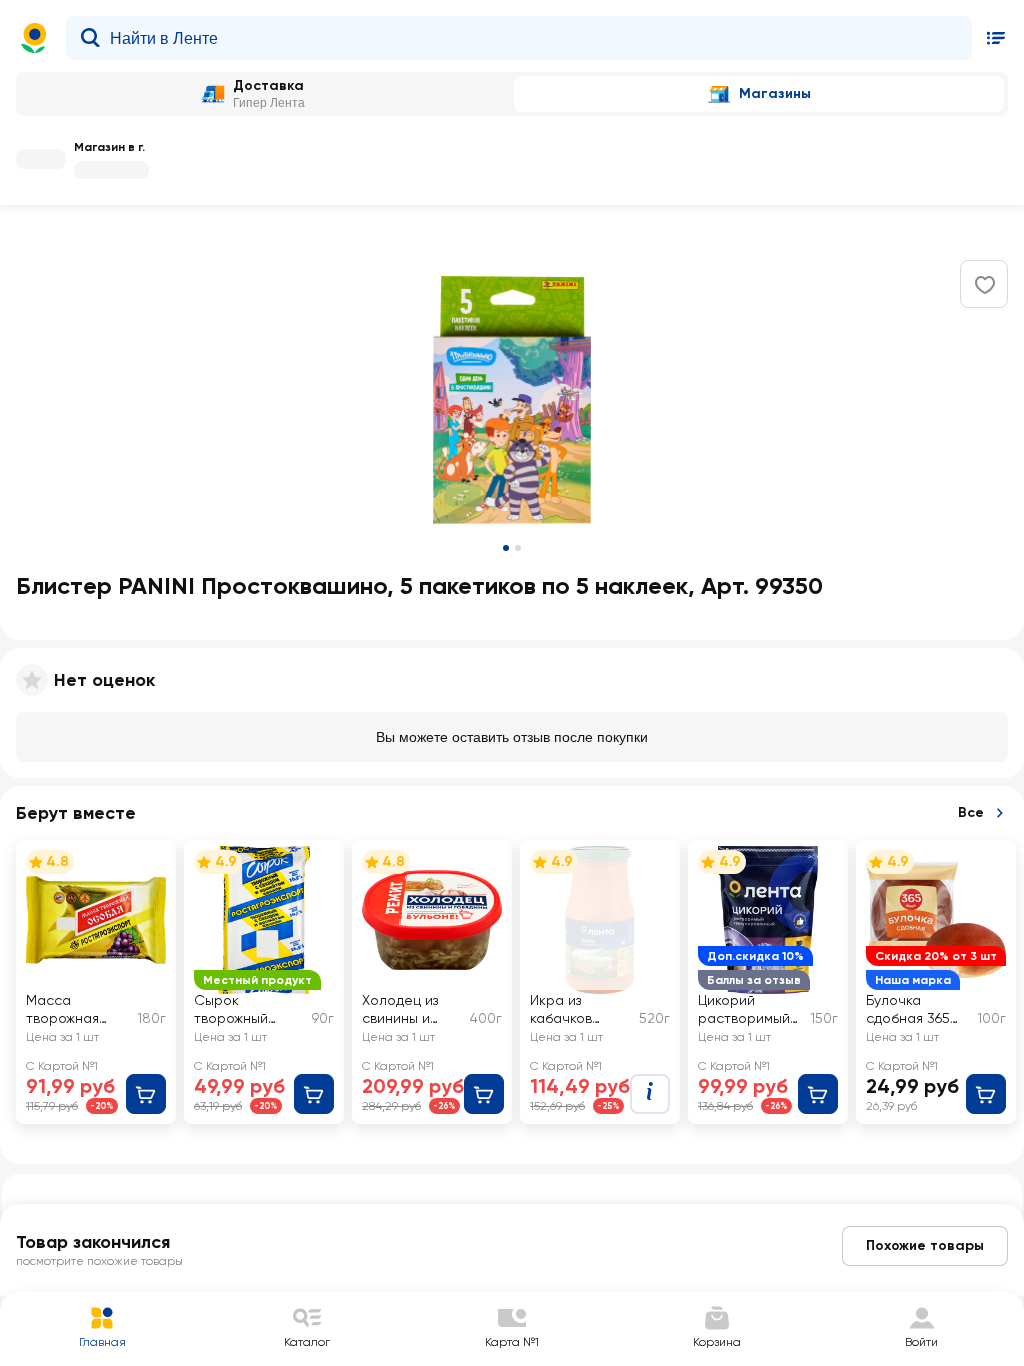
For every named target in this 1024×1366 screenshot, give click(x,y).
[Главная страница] (34, 38)
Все (971, 812)
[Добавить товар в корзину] (146, 1094)
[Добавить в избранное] (985, 285)
